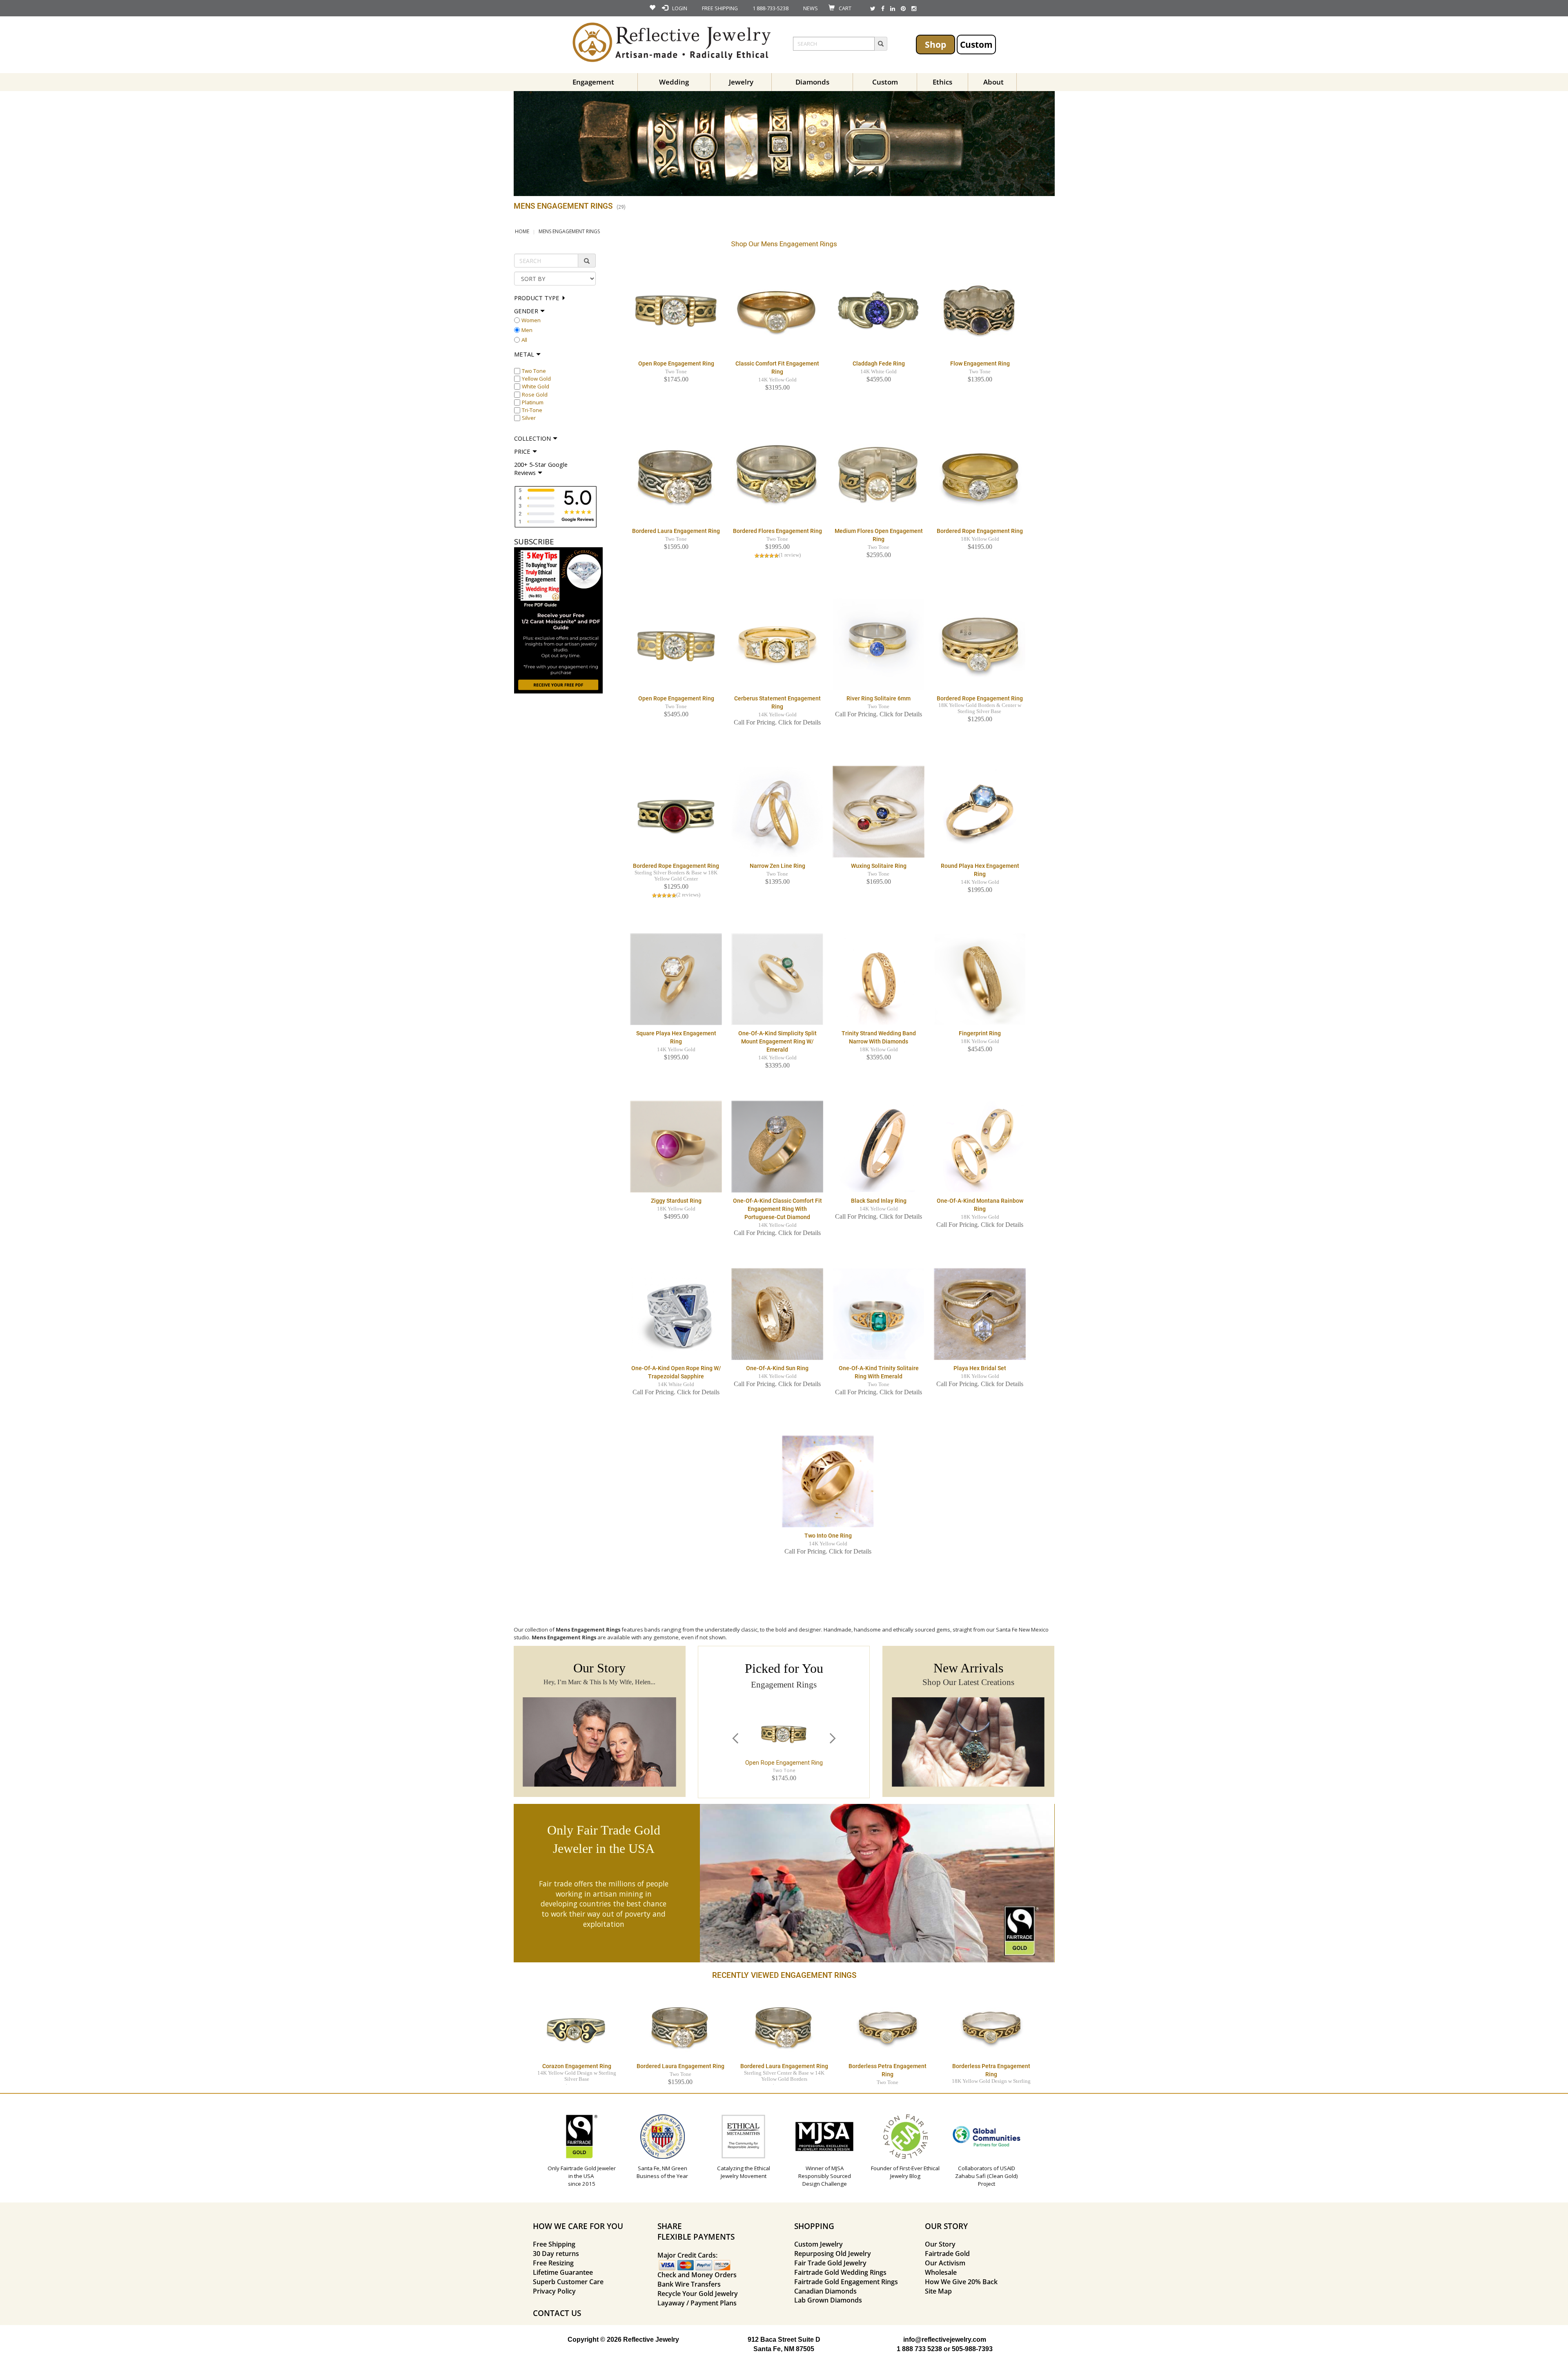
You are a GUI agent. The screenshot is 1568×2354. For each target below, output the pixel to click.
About (993, 82)
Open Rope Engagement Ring (676, 363)
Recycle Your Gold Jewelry (698, 2294)
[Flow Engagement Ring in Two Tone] (980, 309)
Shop (935, 44)
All (524, 340)
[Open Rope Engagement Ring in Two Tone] (676, 309)
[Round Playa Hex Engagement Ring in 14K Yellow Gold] (980, 811)
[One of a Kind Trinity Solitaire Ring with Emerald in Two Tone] (879, 1314)
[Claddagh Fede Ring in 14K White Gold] (879, 309)
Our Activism (945, 2263)
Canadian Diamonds (825, 2291)
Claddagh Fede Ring (879, 363)
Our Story (940, 2244)
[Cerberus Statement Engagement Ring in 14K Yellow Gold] (777, 644)
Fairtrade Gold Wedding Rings (840, 2272)
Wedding (674, 82)
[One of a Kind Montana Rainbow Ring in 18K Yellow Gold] (980, 1146)
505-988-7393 (972, 2349)
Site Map (938, 2291)
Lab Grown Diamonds (828, 2300)
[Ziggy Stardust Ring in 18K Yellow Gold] (676, 1146)
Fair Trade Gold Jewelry (830, 2263)
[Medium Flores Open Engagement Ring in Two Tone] (879, 477)
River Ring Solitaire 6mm (879, 698)
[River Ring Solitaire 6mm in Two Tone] (879, 644)
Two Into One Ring (828, 1536)
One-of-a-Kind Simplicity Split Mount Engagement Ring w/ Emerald (777, 1041)
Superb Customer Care (568, 2282)
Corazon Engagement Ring (577, 2066)
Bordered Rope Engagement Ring (980, 531)
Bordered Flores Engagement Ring (777, 531)
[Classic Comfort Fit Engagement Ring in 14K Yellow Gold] (777, 309)
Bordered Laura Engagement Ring (676, 531)
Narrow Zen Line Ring (777, 866)
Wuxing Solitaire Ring (879, 866)
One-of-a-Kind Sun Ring (777, 1368)
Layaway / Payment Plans (697, 2303)
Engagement (593, 82)
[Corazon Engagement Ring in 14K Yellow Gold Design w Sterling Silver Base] (577, 2026)
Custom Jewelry (819, 2244)
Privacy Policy (554, 2291)
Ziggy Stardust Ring (676, 1201)
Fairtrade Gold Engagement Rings (846, 2282)
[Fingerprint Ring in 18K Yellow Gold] (980, 979)
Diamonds (812, 82)
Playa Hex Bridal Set (980, 1368)
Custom (976, 44)
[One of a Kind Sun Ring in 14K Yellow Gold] (777, 1314)
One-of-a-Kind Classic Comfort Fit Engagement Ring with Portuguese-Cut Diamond (777, 1209)
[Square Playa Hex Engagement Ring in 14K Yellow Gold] (676, 979)
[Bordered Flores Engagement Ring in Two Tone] (777, 477)
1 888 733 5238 (919, 2349)
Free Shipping (554, 2244)
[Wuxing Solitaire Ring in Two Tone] (879, 811)
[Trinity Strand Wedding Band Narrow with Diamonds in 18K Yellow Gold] (879, 979)
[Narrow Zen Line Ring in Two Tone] (777, 811)
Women (531, 320)
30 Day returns (556, 2254)
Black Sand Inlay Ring (879, 1201)
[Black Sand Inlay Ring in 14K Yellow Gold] (879, 1146)
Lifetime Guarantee (563, 2272)
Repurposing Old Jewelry (833, 2254)
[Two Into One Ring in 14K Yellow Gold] (828, 1481)
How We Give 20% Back (961, 2282)
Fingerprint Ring (980, 1033)
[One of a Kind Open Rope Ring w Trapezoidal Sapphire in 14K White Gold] (676, 1314)
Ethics (942, 82)
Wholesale (941, 2272)
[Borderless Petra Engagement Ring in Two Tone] (888, 2026)
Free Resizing (553, 2263)
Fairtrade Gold (947, 2254)
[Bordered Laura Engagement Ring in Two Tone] (676, 477)
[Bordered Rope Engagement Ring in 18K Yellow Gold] (980, 477)
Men (527, 330)
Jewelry (741, 82)
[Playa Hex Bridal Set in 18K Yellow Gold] (980, 1314)
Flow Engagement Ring (980, 363)
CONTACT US (557, 2313)
